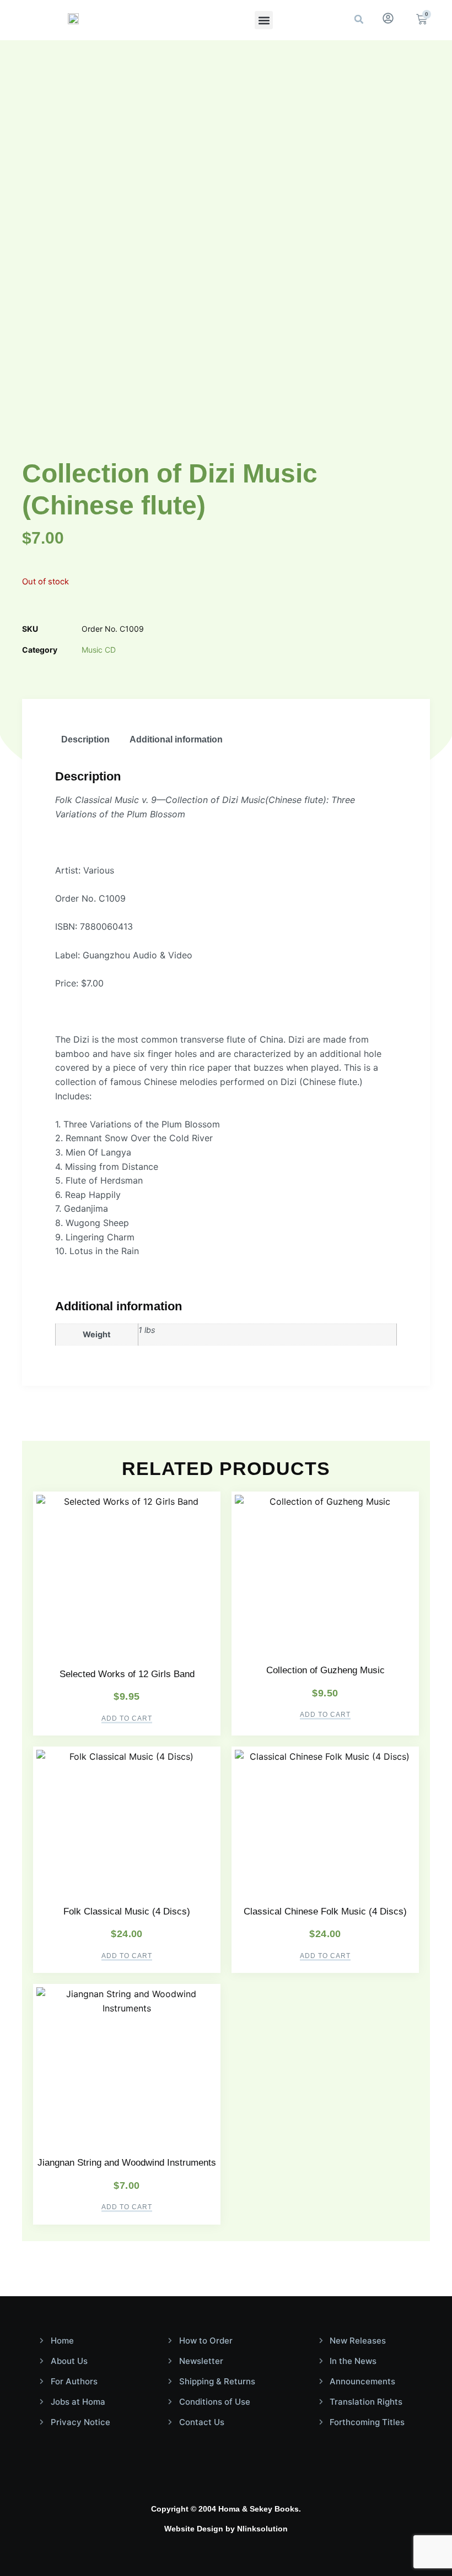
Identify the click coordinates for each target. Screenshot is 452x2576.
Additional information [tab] (176, 739)
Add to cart (127, 1719)
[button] (264, 20)
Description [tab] (85, 739)
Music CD (99, 650)
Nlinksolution (262, 2529)
